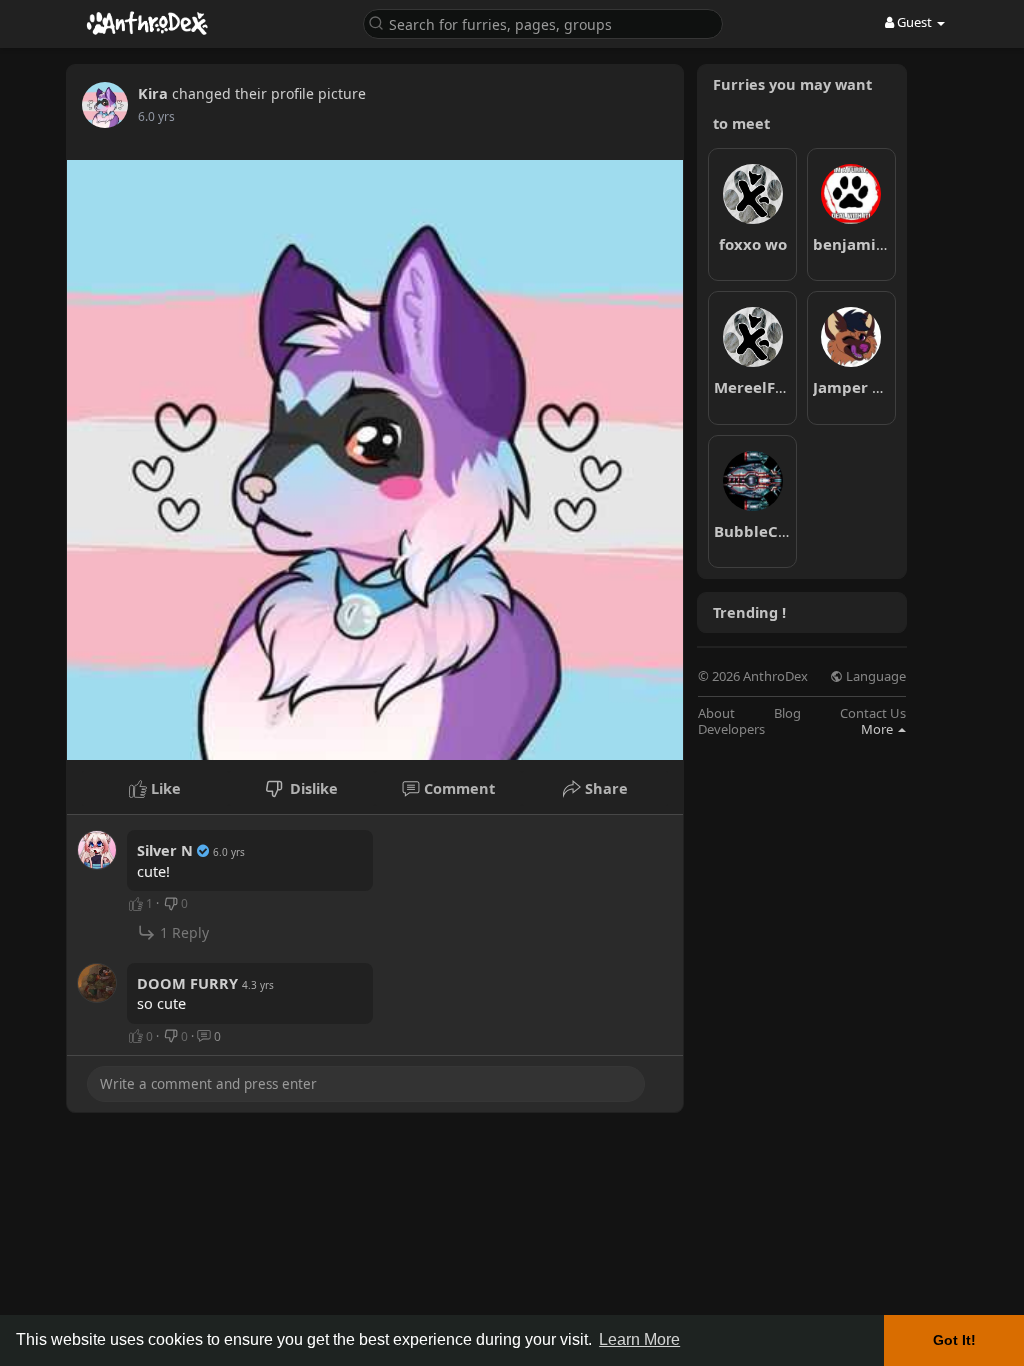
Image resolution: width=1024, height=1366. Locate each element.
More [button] (878, 729)
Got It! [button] (954, 1340)
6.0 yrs (156, 116)
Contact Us (873, 713)
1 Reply (182, 932)
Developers (731, 729)
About (716, 713)
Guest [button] (914, 22)
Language (874, 676)
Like (164, 788)
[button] (543, 22)
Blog (787, 713)
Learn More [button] (639, 1339)
